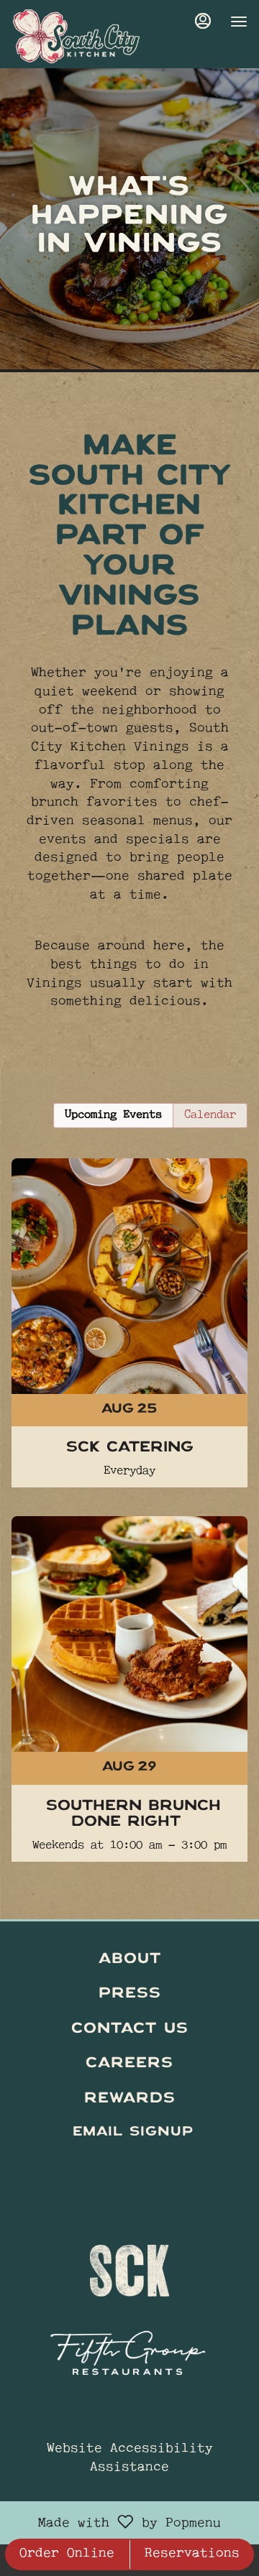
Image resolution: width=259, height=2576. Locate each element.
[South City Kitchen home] (76, 36)
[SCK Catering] (129, 1294)
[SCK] (129, 2264)
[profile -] (203, 21)
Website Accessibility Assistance (130, 2459)
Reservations (192, 2554)
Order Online (67, 2554)
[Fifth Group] (129, 2349)
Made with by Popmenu (116, 2523)
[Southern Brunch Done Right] (129, 1660)
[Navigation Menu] (239, 22)
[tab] (113, 1116)
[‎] (129, 2167)
